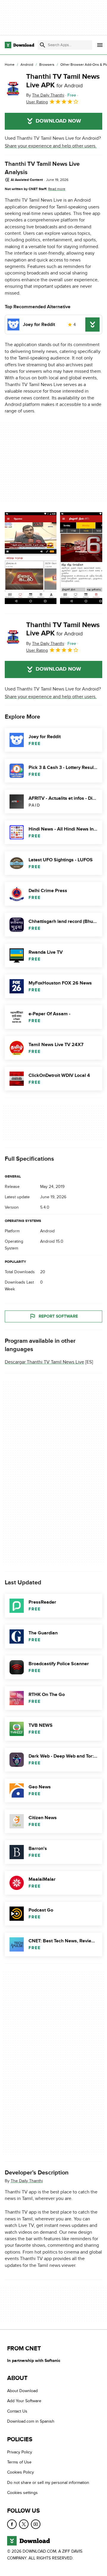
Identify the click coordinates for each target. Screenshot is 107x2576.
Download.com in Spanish (31, 2422)
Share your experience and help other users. (51, 146)
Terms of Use (19, 2462)
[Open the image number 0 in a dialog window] (31, 558)
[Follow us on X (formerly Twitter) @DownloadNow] (24, 2524)
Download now (58, 121)
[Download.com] (19, 45)
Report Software (58, 1317)
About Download (22, 2391)
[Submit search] (43, 45)
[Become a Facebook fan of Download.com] (12, 2524)
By (45, 95)
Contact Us (17, 2411)
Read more (57, 189)
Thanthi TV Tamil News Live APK (63, 81)
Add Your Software (24, 2401)
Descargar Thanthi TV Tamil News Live (44, 1362)
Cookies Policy (21, 2473)
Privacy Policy (20, 2452)
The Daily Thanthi (27, 2181)
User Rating (37, 102)
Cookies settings (22, 2493)
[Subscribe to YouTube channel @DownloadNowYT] (36, 2524)
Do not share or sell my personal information (48, 2483)
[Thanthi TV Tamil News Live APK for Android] (13, 89)
